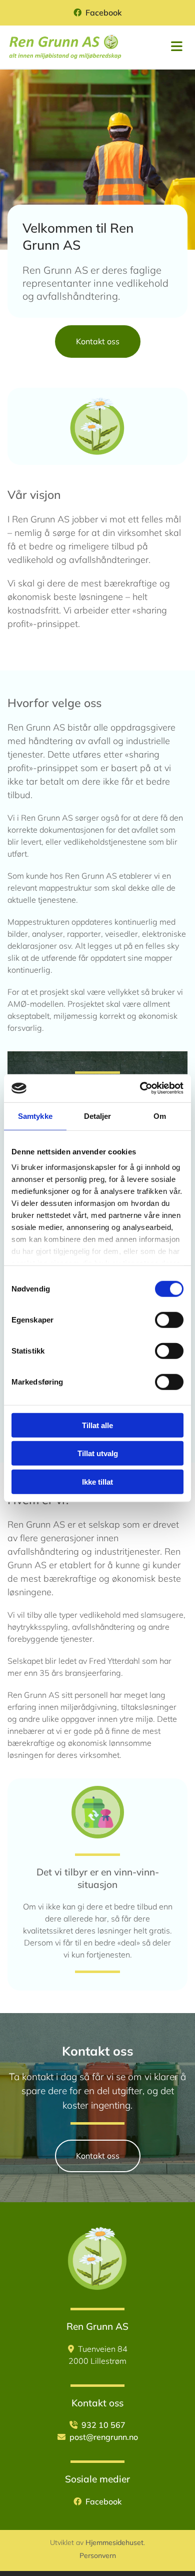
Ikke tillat (97, 1481)
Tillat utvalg (98, 1453)
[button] (98, 342)
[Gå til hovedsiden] (65, 47)
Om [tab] (160, 1116)
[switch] (169, 1320)
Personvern (98, 2555)
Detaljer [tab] (98, 1116)
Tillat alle (97, 1425)
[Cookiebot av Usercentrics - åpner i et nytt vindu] (140, 1088)
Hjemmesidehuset (114, 2542)
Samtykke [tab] (35, 1116)
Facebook (104, 13)
